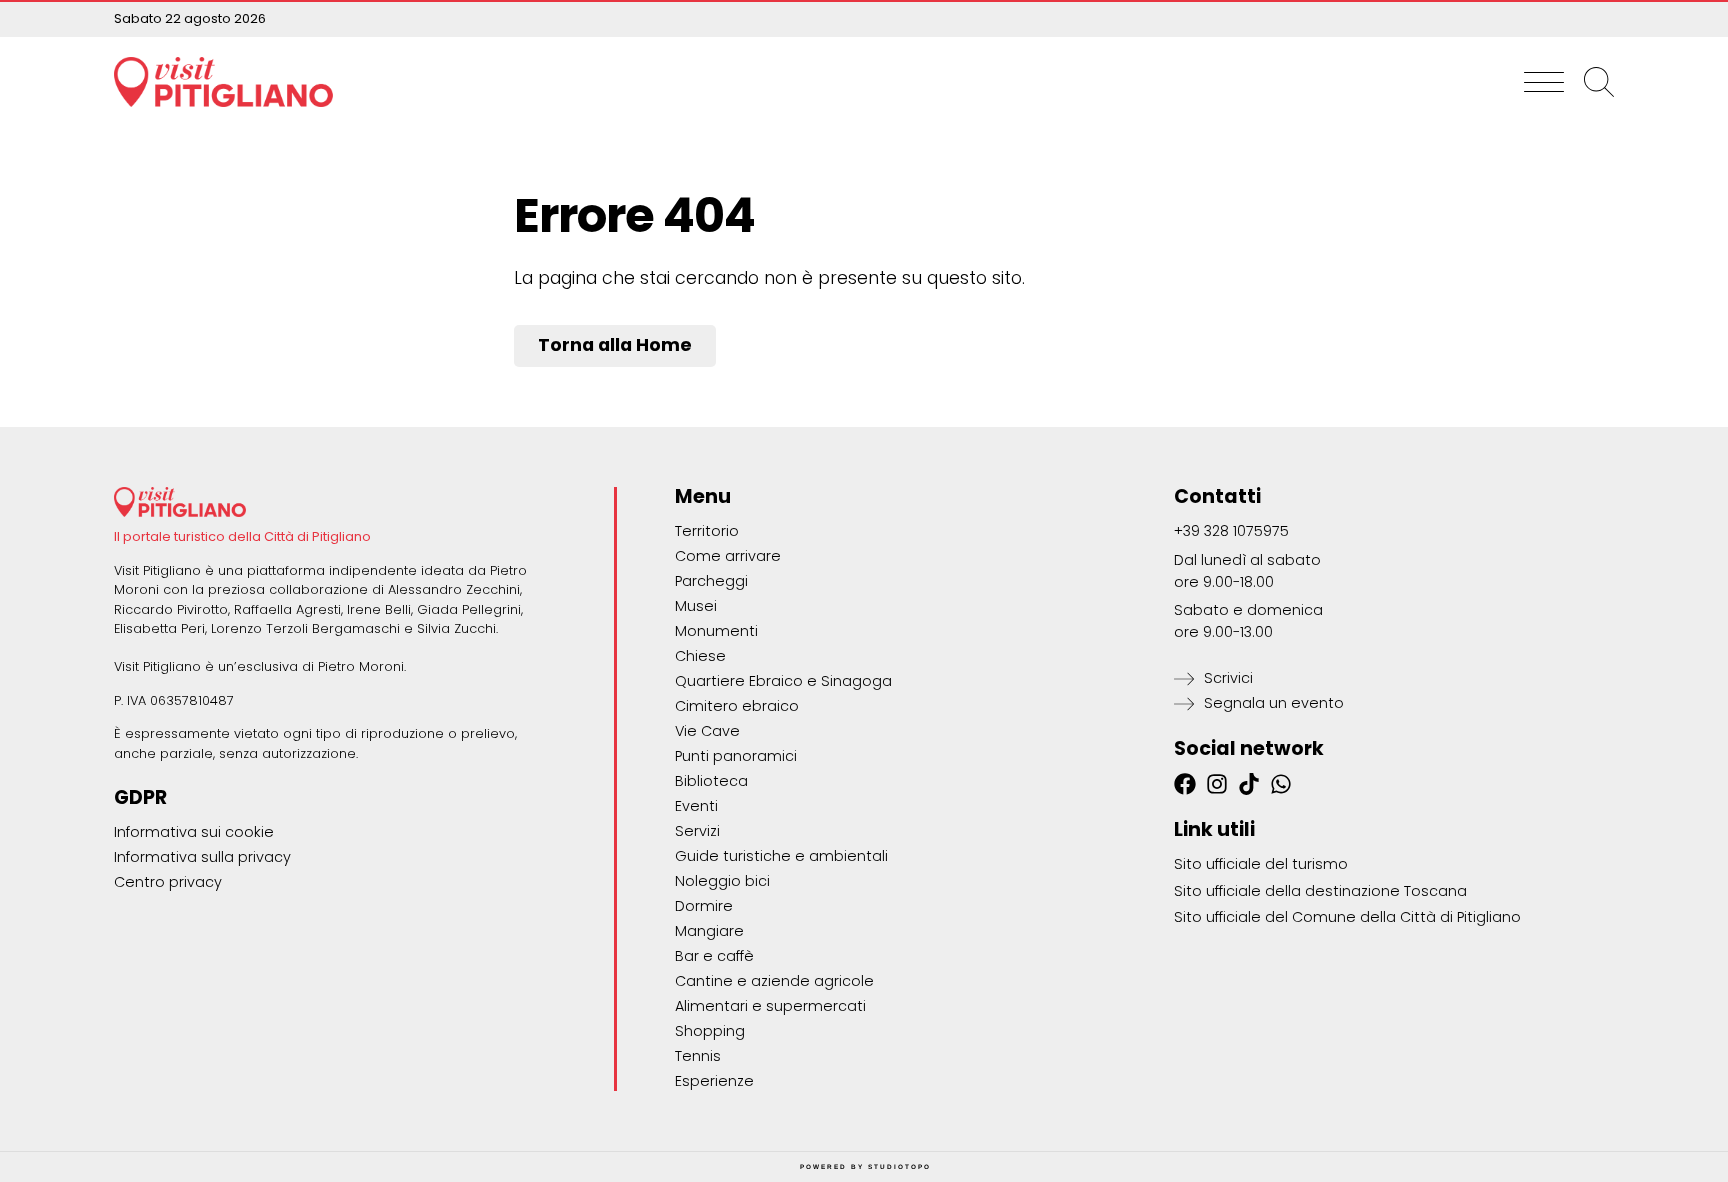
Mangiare (709, 931)
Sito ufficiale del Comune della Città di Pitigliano (1347, 917)
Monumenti (716, 631)
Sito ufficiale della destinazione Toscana (1320, 891)
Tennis (698, 1056)
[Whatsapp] (1281, 784)
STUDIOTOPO (899, 1166)
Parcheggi (711, 581)
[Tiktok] (1249, 784)
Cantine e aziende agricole (774, 981)
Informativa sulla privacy (202, 857)
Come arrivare (728, 556)
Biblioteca (711, 781)
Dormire (704, 906)
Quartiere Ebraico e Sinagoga (783, 681)
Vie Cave (707, 731)
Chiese (700, 656)
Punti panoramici (736, 756)
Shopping (710, 1031)
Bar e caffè (714, 956)
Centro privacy (168, 882)
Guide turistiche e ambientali (781, 856)
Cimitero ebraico (737, 706)
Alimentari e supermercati (770, 1006)
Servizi (697, 831)
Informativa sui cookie (194, 832)
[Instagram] (1217, 784)
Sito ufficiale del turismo (1261, 864)
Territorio (707, 531)
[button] (1544, 82)
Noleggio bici (722, 881)
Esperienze (714, 1081)
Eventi (696, 806)
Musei (696, 606)
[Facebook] (1185, 784)
